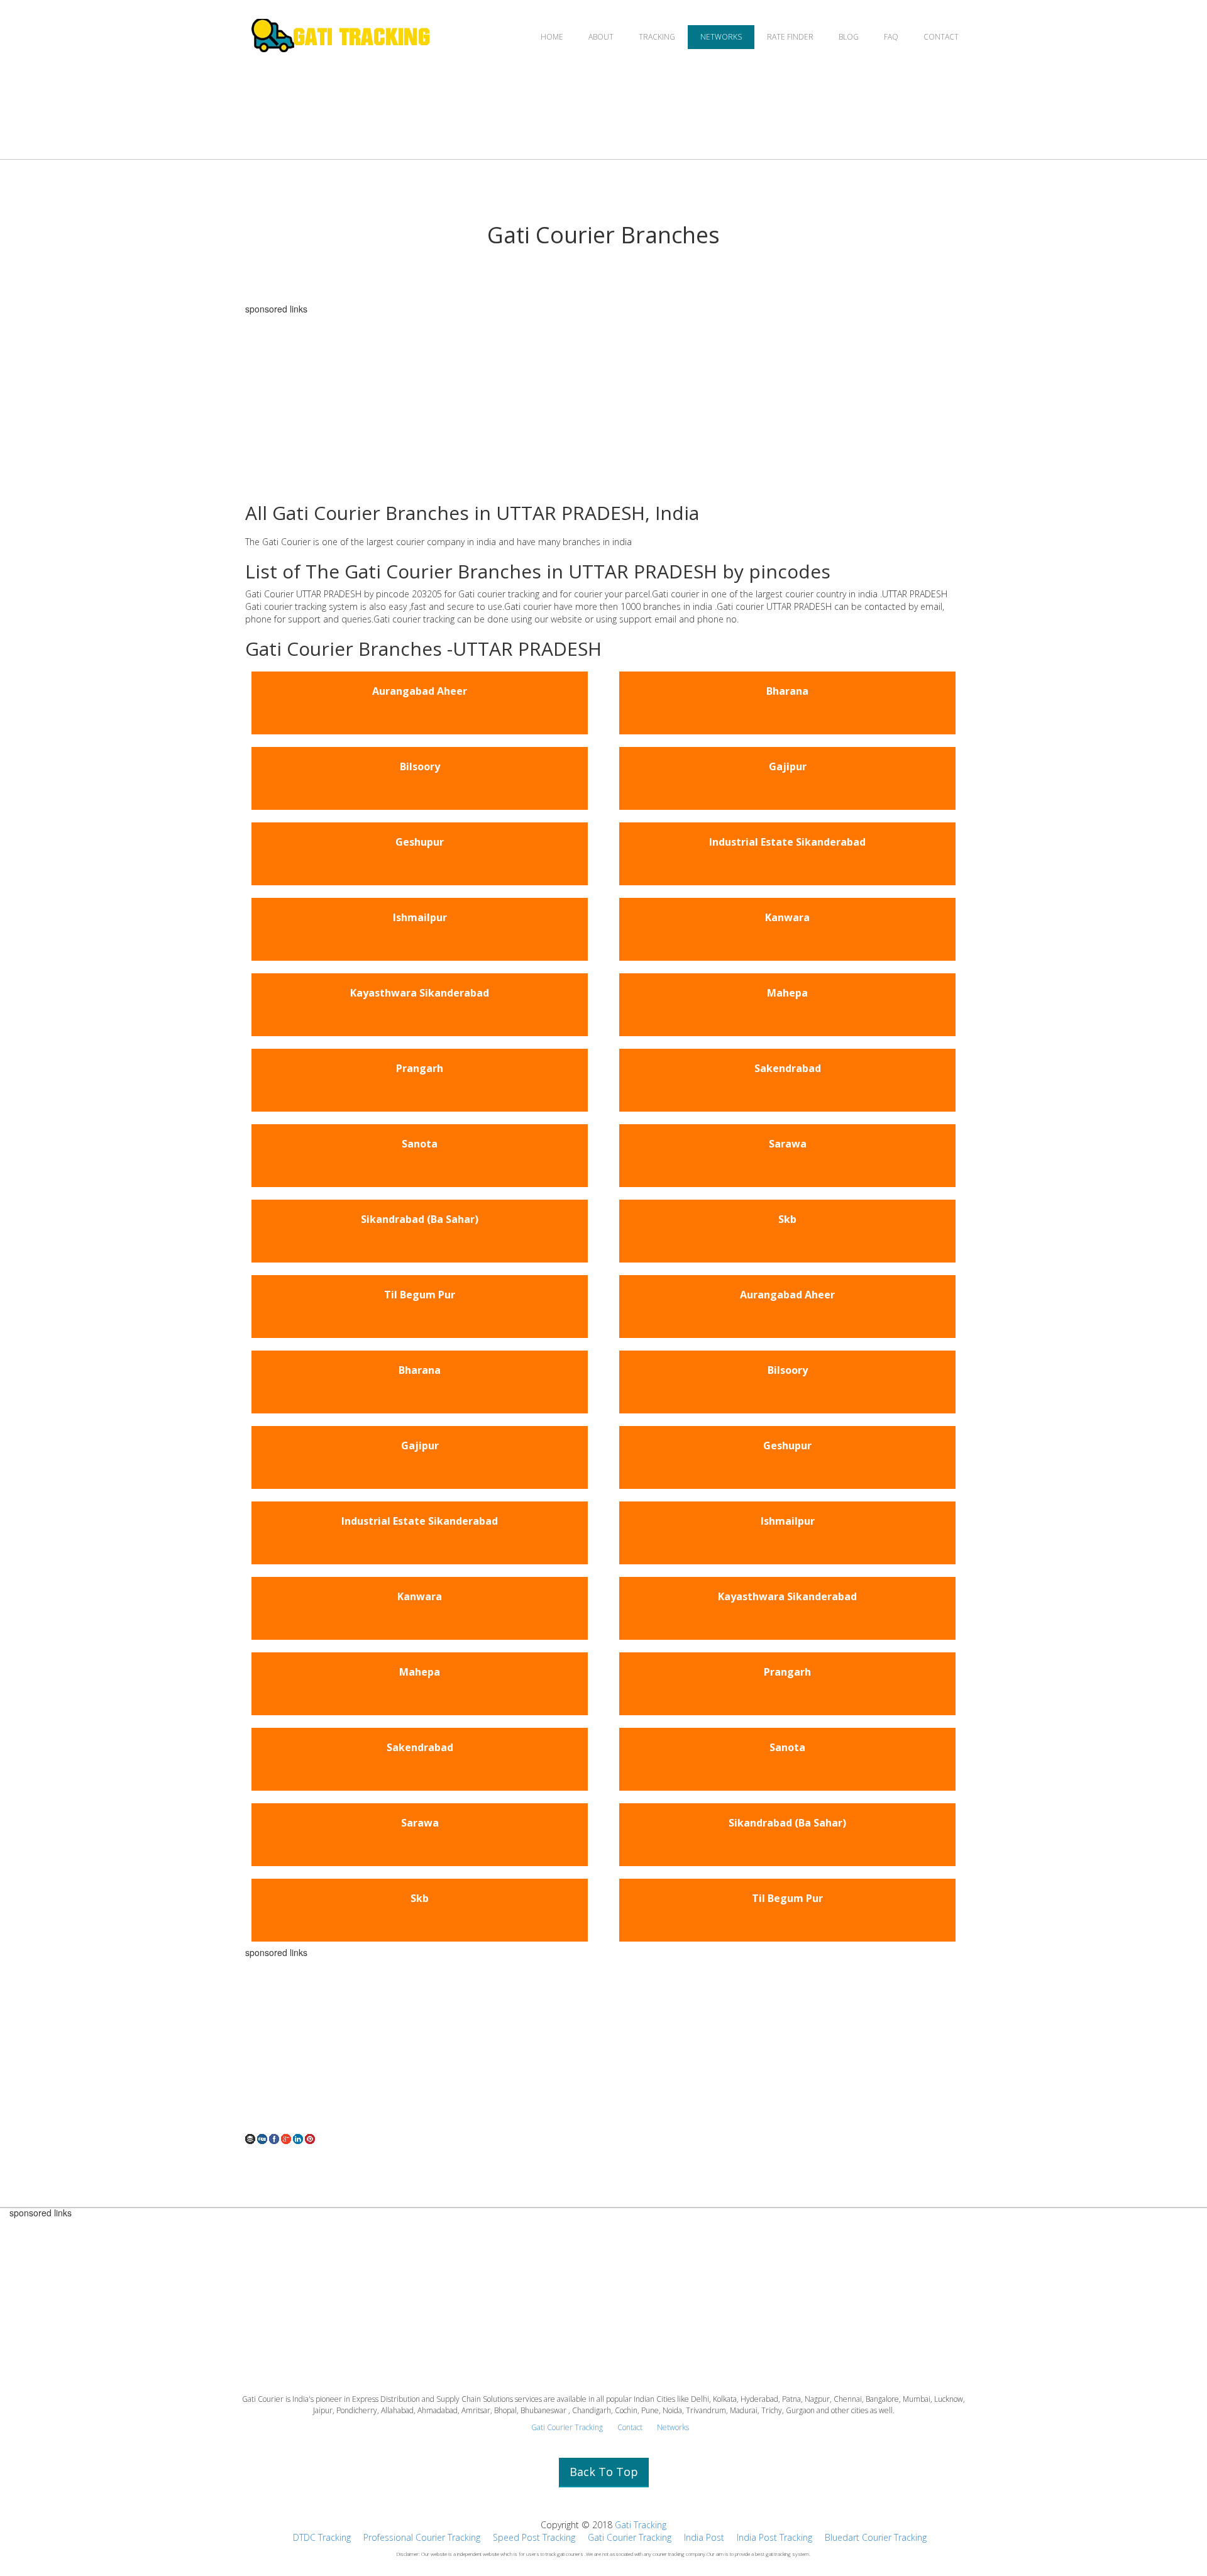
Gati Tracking (641, 2525)
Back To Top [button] (604, 2472)
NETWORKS (721, 37)
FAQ (891, 37)
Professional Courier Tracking (422, 2537)
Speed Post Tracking (534, 2537)
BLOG (849, 37)
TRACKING (657, 37)
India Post (704, 2537)
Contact (630, 2427)
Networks (673, 2427)
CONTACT (941, 37)
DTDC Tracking (322, 2537)
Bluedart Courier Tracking (876, 2537)
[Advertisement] (603, 402)
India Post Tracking (774, 2537)
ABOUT (601, 37)
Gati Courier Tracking (567, 2427)
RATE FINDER (790, 37)
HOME (552, 37)
